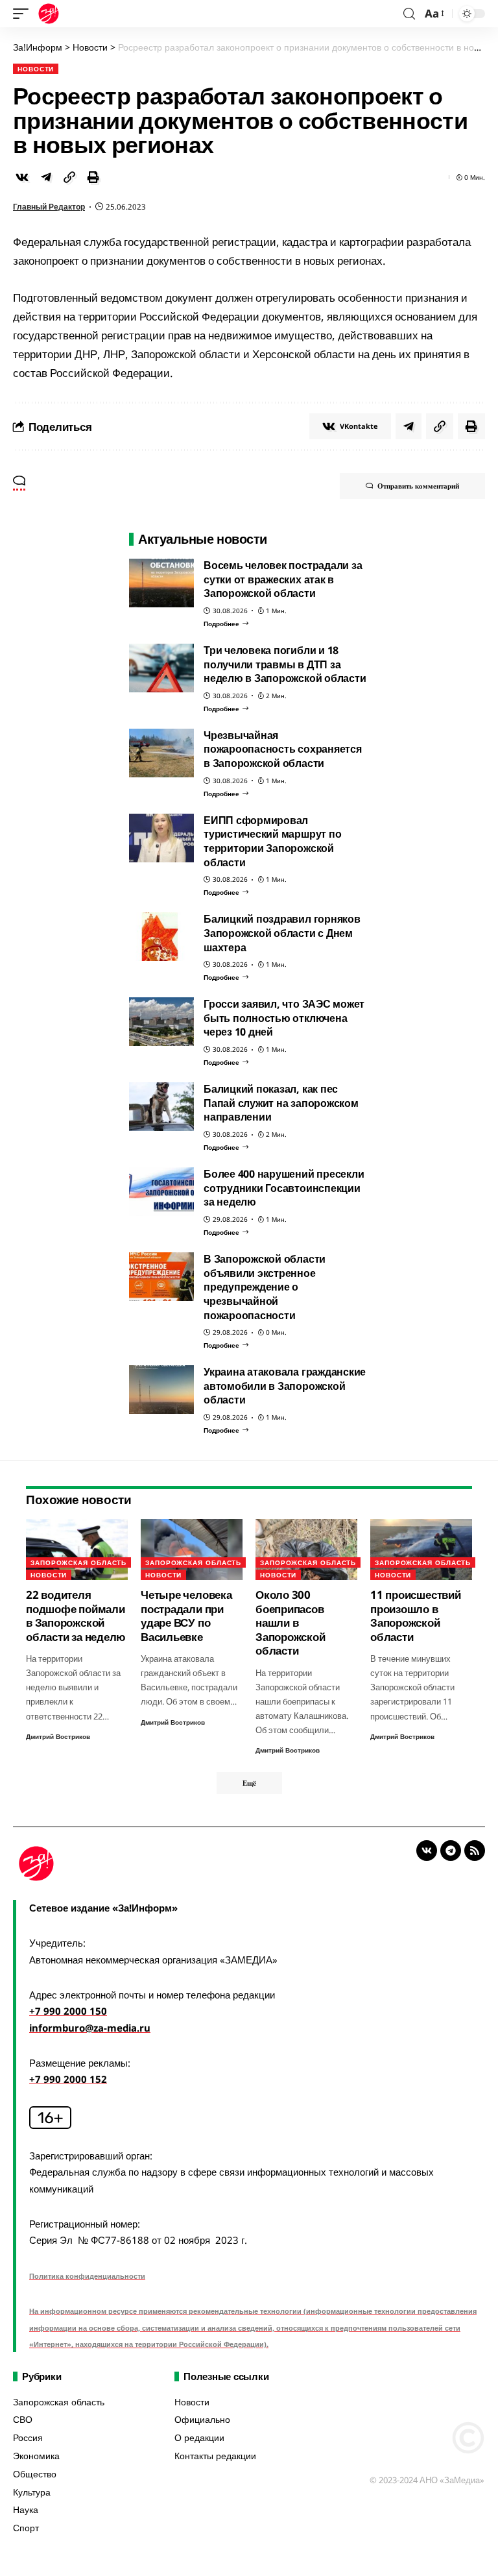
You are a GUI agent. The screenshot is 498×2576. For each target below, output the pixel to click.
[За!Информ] (49, 14)
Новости (36, 69)
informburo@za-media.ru (90, 2028)
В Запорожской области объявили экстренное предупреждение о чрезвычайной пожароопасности (265, 1287)
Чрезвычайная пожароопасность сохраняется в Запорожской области (283, 749)
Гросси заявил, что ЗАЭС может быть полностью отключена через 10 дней (284, 1018)
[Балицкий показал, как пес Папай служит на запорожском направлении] (161, 1107)
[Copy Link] (69, 177)
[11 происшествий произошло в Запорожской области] (421, 1549)
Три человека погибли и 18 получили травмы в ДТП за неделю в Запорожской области (285, 664)
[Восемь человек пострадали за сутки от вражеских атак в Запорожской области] (161, 583)
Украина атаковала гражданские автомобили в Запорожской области (285, 1386)
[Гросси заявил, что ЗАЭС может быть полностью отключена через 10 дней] (161, 1022)
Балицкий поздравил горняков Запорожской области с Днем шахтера (282, 933)
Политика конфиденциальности (87, 2276)
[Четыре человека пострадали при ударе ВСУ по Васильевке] (192, 1549)
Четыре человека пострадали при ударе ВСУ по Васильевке (186, 1615)
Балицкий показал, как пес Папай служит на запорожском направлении (281, 1103)
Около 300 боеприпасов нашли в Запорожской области (290, 1622)
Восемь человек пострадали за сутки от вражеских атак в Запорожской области (283, 579)
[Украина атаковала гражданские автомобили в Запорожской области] (161, 1390)
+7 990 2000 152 (68, 2079)
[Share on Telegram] (46, 177)
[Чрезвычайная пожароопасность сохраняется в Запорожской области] (161, 753)
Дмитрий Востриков (58, 1736)
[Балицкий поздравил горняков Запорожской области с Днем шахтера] (161, 937)
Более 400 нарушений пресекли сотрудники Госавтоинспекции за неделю (284, 1188)
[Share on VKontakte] (22, 177)
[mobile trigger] (24, 14)
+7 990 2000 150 (68, 2011)
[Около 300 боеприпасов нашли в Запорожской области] (306, 1549)
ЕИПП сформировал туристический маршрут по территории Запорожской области (272, 841)
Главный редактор (49, 207)
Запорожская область (78, 1562)
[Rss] (475, 1851)
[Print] (93, 177)
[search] (409, 14)
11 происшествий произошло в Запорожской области (416, 1615)
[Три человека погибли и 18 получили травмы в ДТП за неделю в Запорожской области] (161, 668)
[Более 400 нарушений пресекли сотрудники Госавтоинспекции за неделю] (161, 1192)
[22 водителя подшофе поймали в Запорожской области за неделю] (77, 1549)
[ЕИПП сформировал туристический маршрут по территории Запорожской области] (161, 838)
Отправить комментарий (418, 486)
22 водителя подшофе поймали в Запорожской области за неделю (76, 1615)
